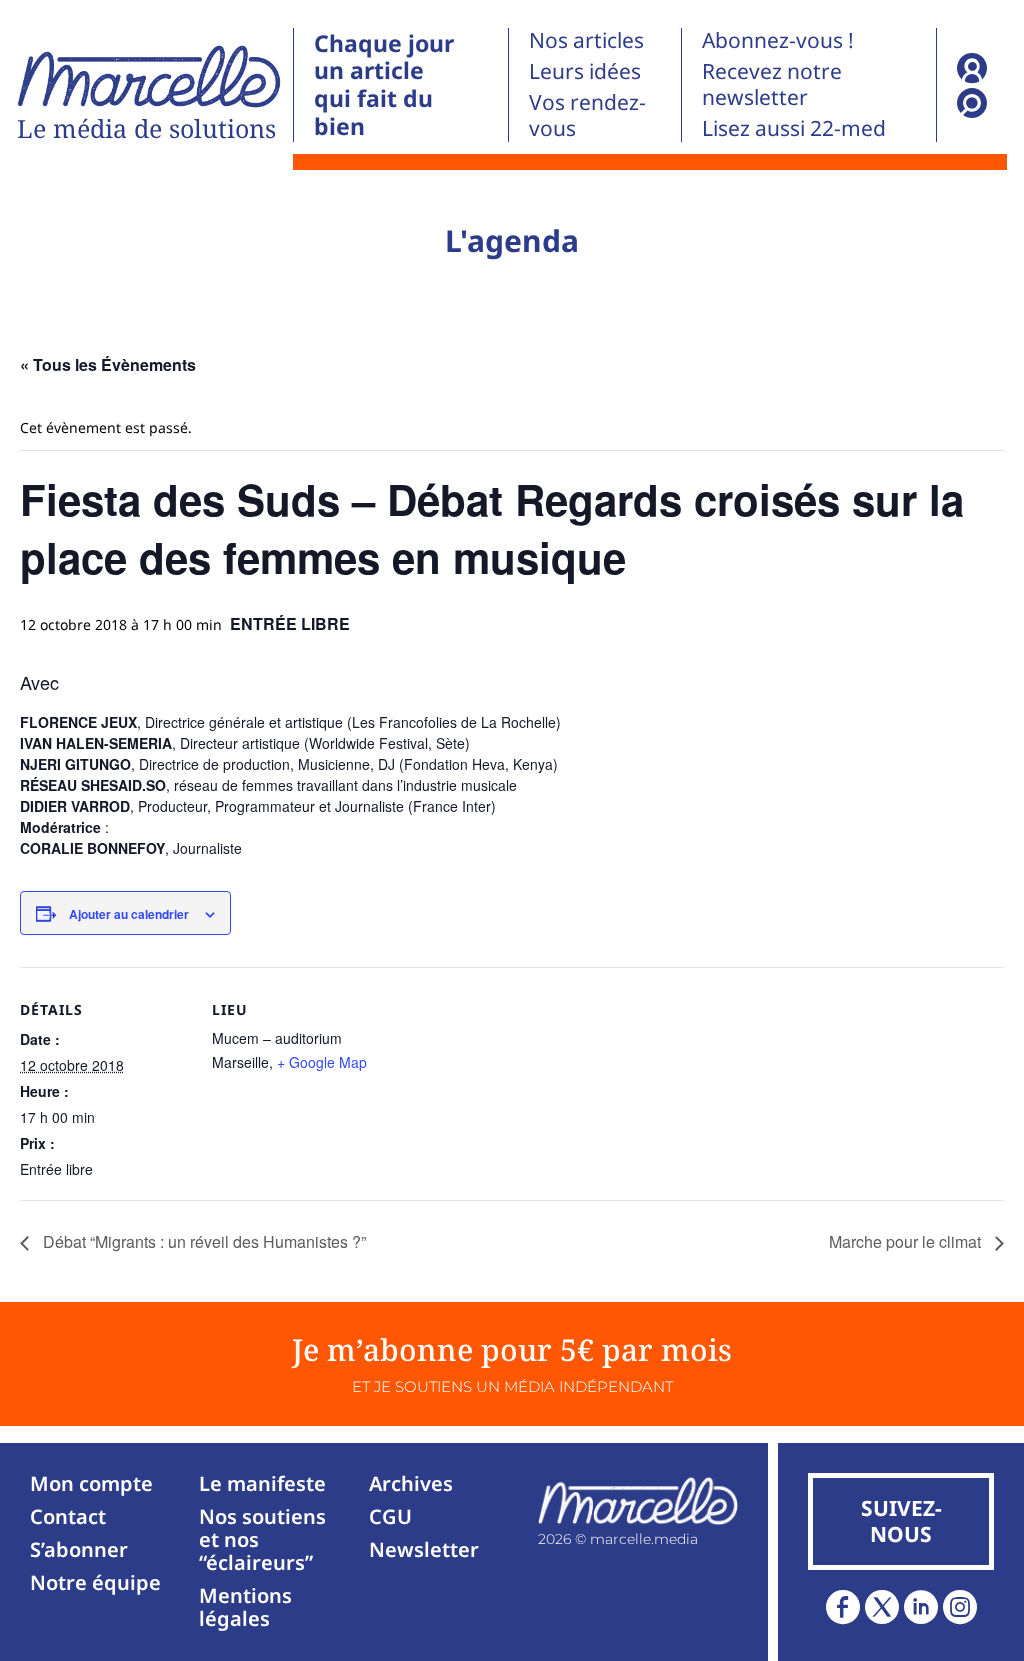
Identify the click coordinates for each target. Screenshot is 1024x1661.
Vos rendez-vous (587, 115)
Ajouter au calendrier (129, 914)
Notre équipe (95, 1582)
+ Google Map (322, 1062)
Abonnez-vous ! (778, 40)
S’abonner (79, 1549)
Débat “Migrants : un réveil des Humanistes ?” (202, 1241)
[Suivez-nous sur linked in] (921, 1607)
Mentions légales (245, 1607)
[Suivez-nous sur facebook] (843, 1607)
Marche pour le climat (907, 1241)
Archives (411, 1483)
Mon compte (91, 1483)
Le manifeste (262, 1483)
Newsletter (424, 1549)
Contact (68, 1516)
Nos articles (586, 40)
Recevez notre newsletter (772, 84)
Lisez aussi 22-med (794, 128)
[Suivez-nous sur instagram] (960, 1607)
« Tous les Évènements (108, 364)
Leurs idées (585, 71)
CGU (390, 1516)
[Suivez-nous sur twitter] (882, 1607)
